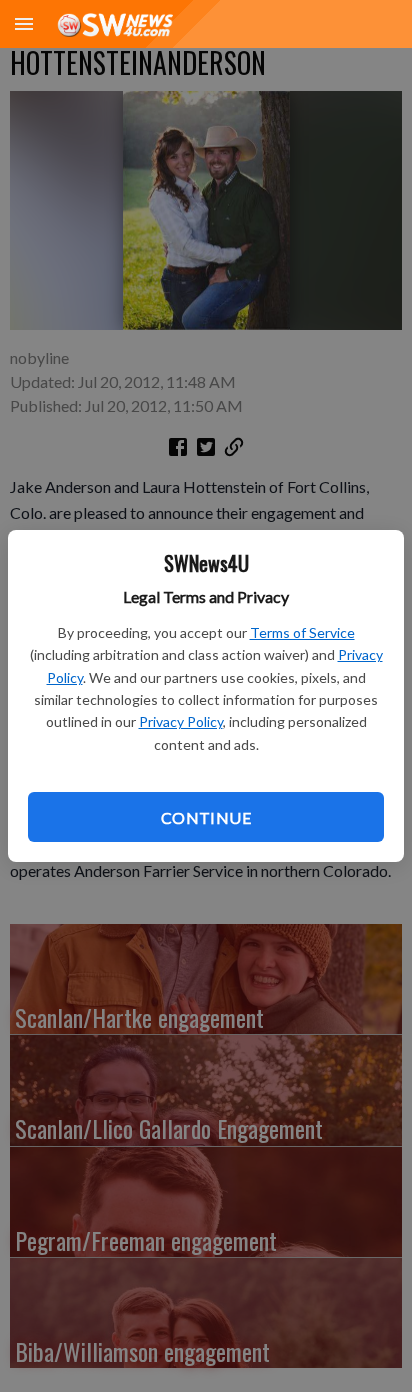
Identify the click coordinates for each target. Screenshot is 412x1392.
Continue (206, 817)
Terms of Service (302, 632)
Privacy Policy (181, 721)
